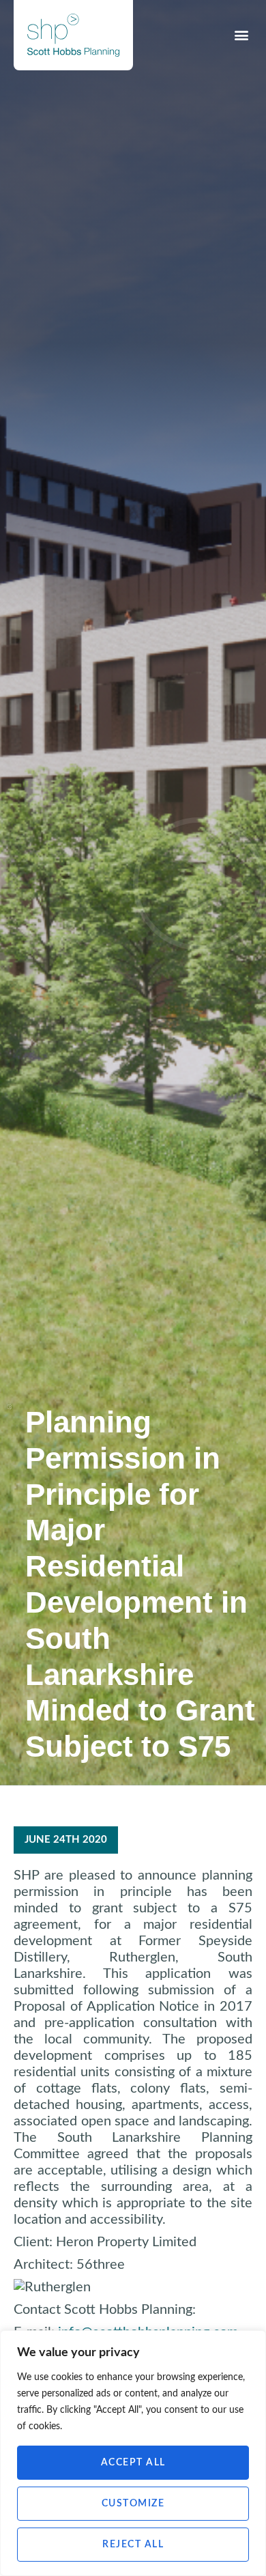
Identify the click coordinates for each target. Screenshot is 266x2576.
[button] (241, 35)
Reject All (133, 2545)
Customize (133, 2504)
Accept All (133, 2463)
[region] (133, 2453)
